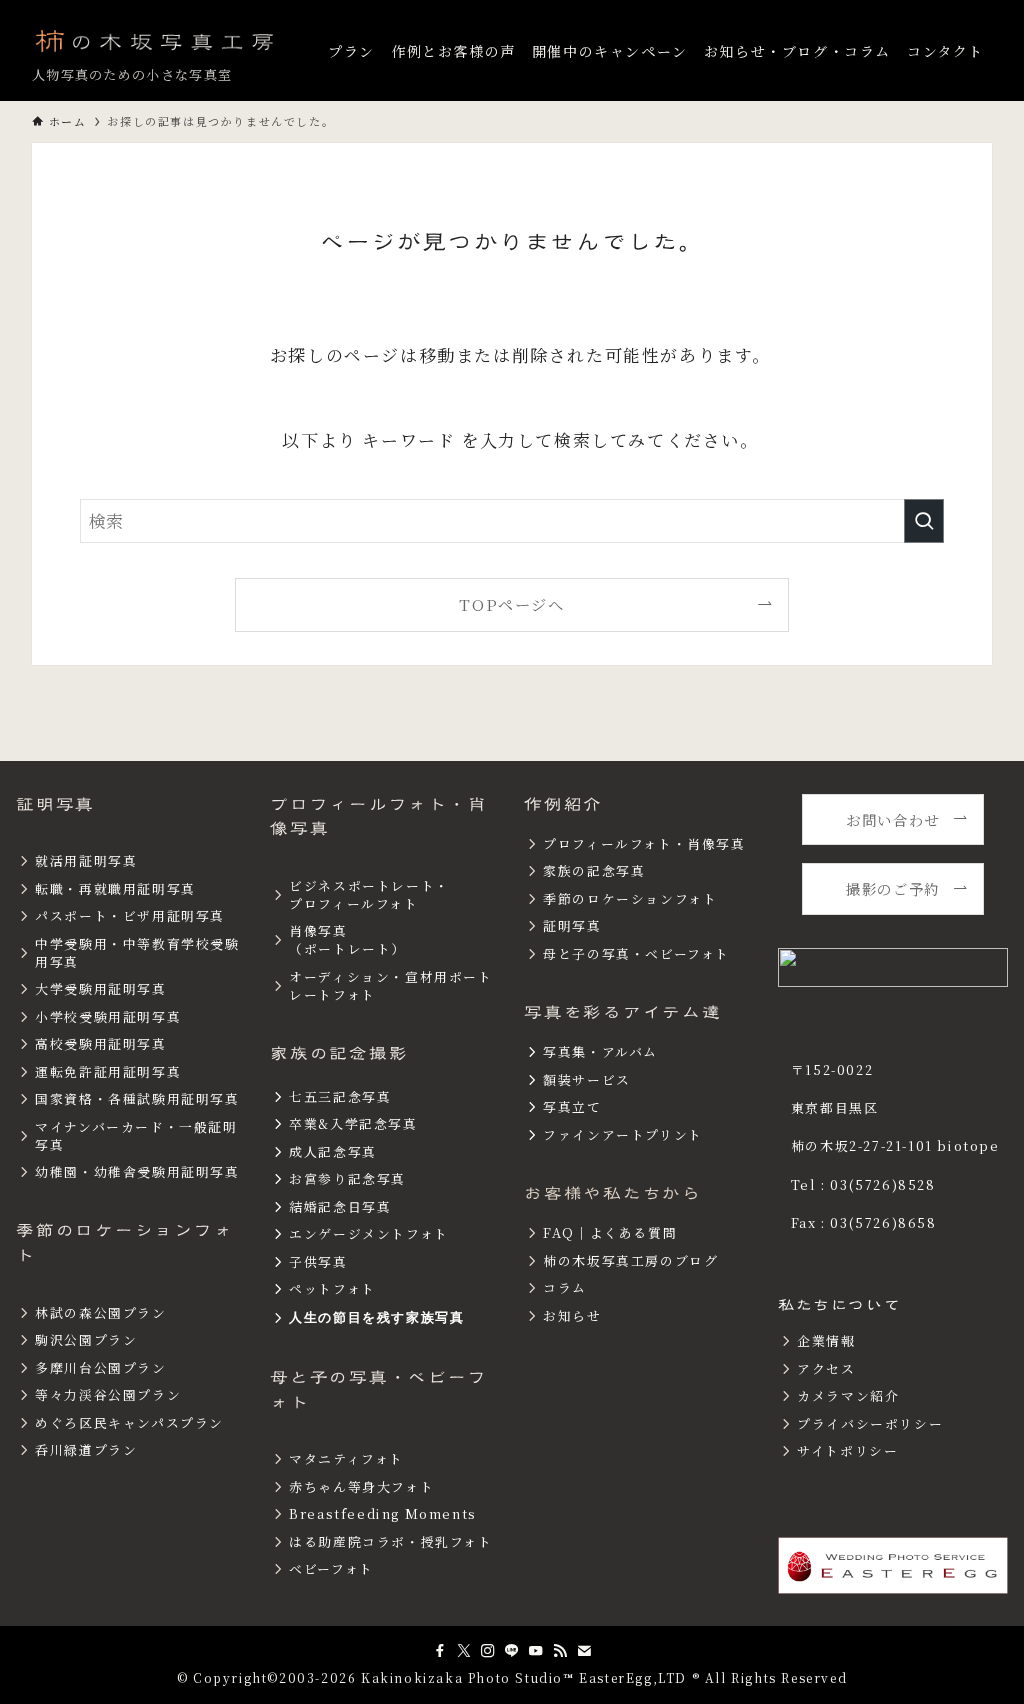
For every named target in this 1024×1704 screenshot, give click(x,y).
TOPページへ (511, 604)
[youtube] (536, 1651)
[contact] (584, 1651)
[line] (512, 1651)
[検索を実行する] (924, 521)
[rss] (560, 1651)
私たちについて (839, 1305)
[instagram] (488, 1651)
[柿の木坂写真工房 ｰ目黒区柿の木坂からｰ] (156, 40)
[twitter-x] (464, 1651)
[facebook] (440, 1651)
